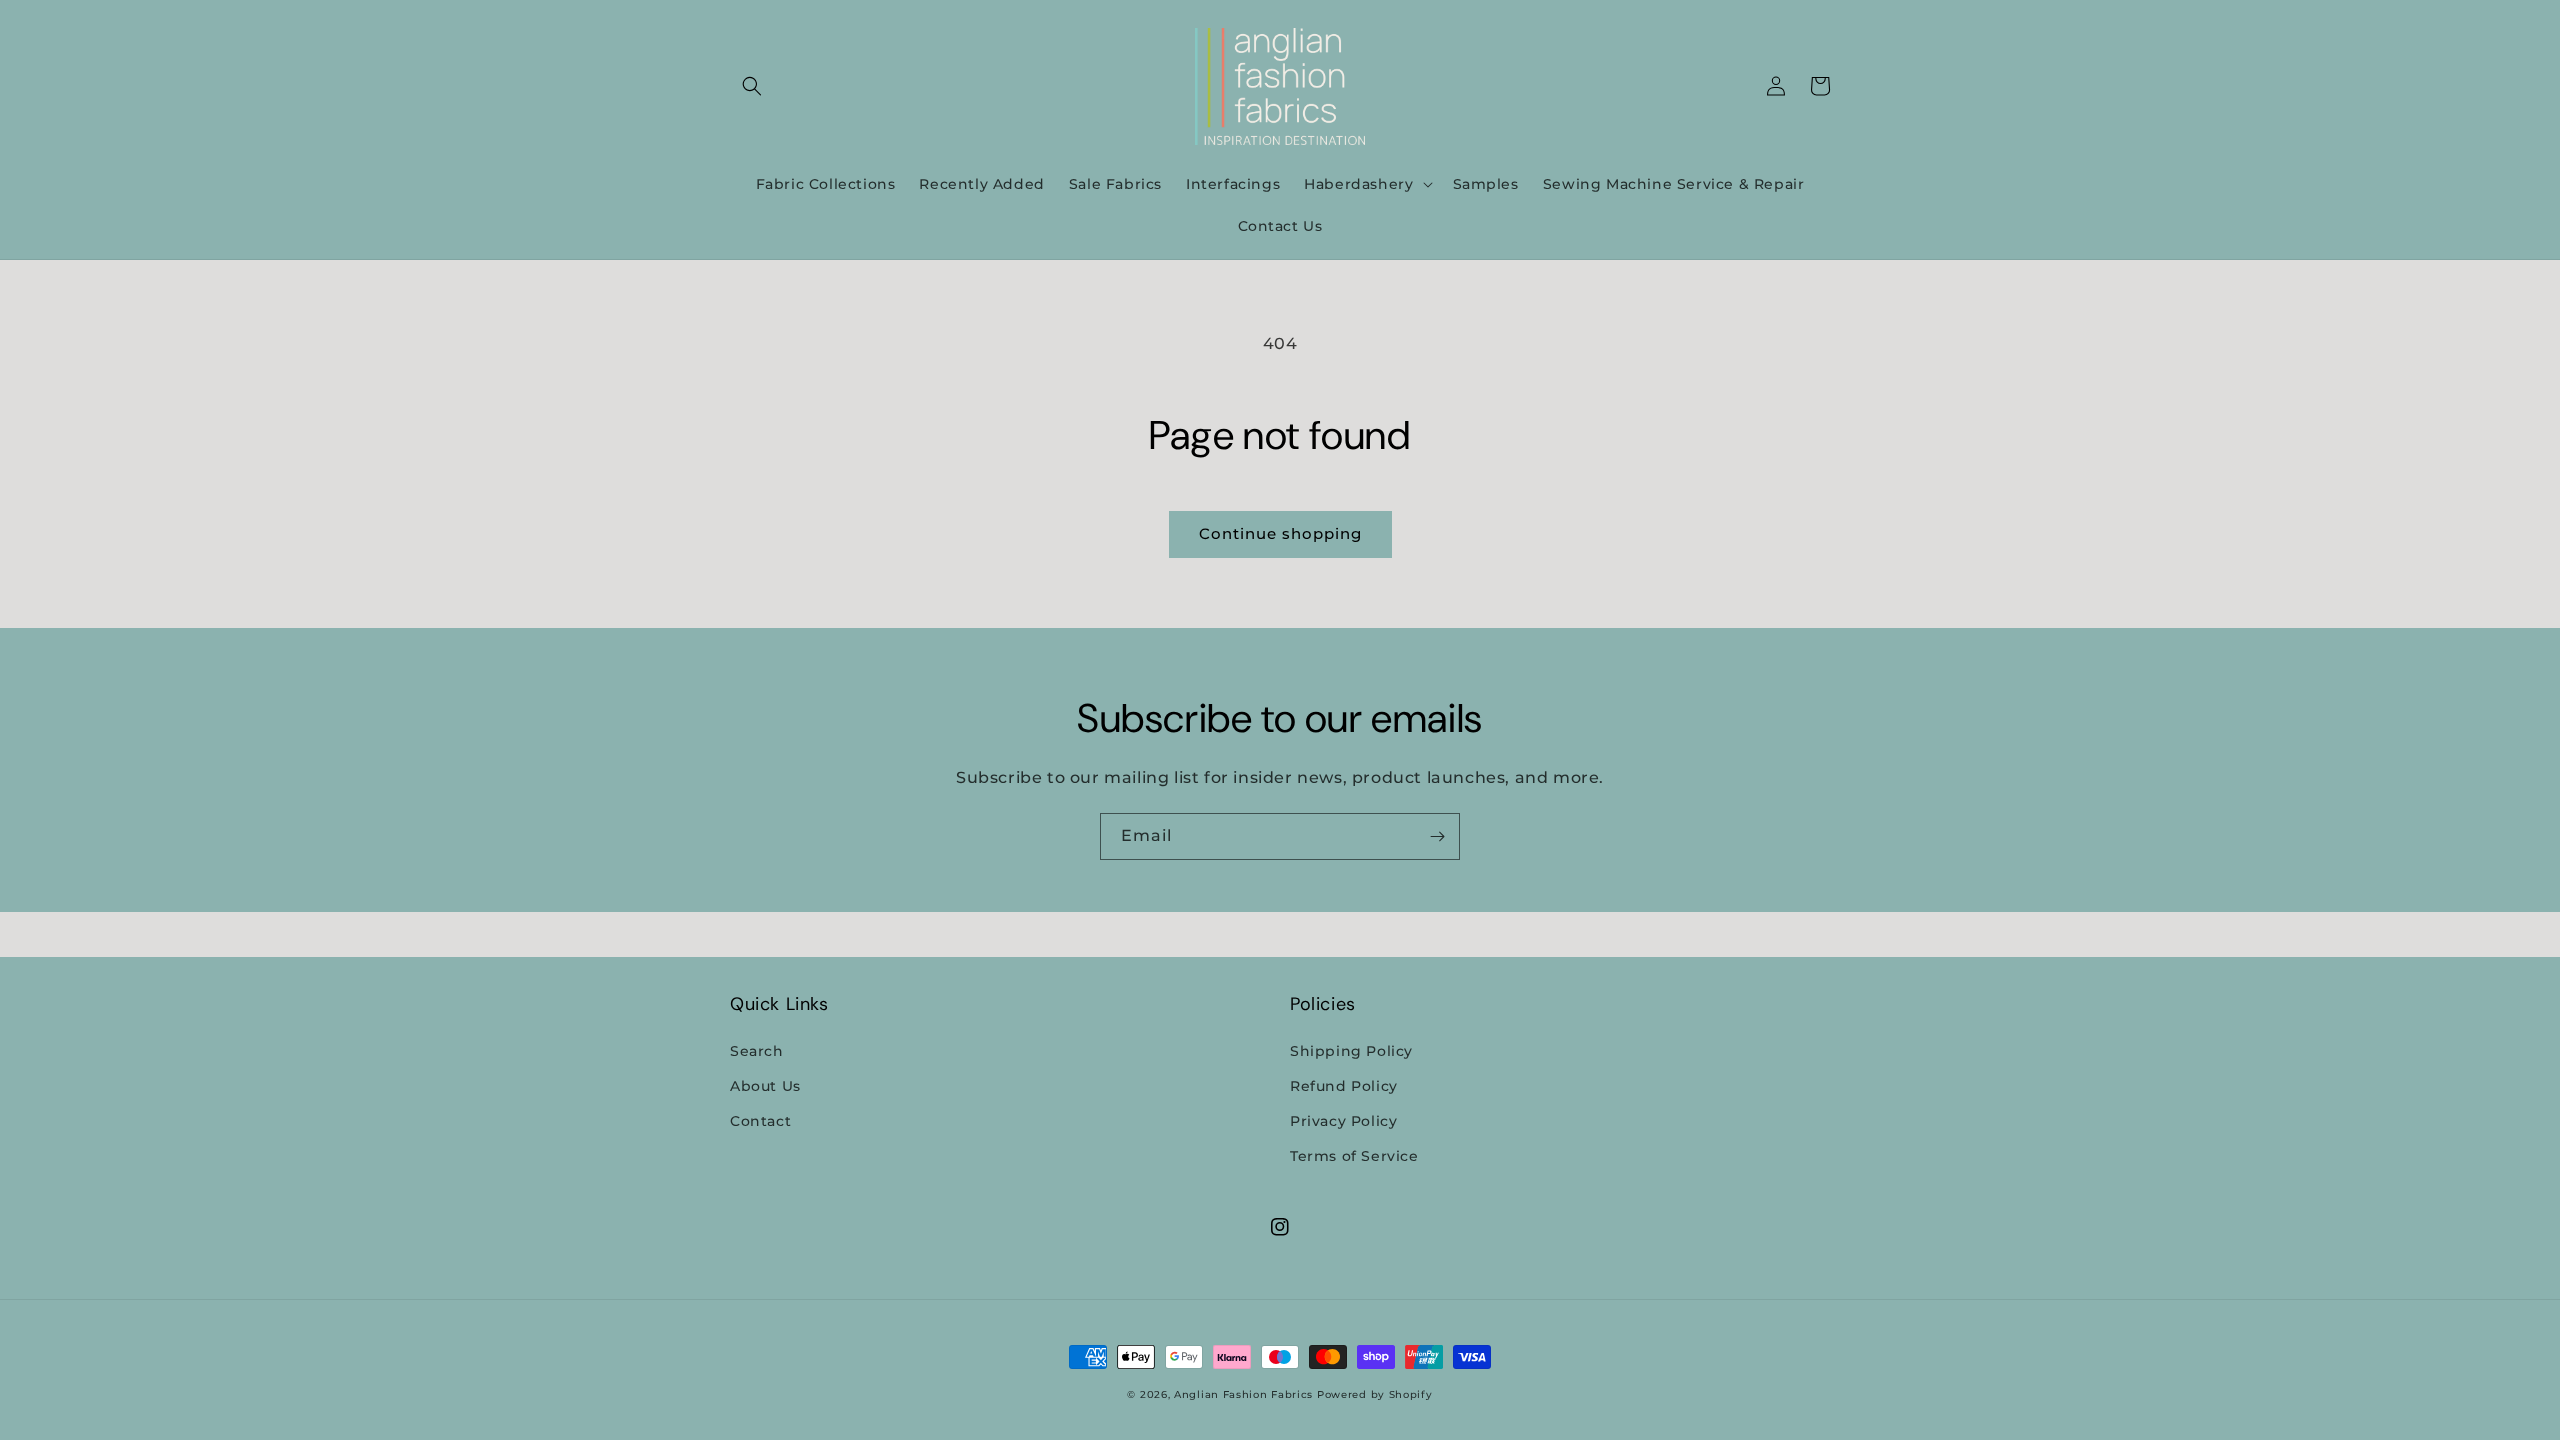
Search (757, 1051)
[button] (752, 86)
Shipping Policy (1351, 1051)
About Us (765, 1086)
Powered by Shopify (1375, 1394)
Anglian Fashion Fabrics (1243, 1394)
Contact (760, 1121)
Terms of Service (1354, 1156)
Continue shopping (1280, 533)
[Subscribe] (1437, 836)
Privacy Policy (1343, 1121)
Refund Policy (1344, 1086)
